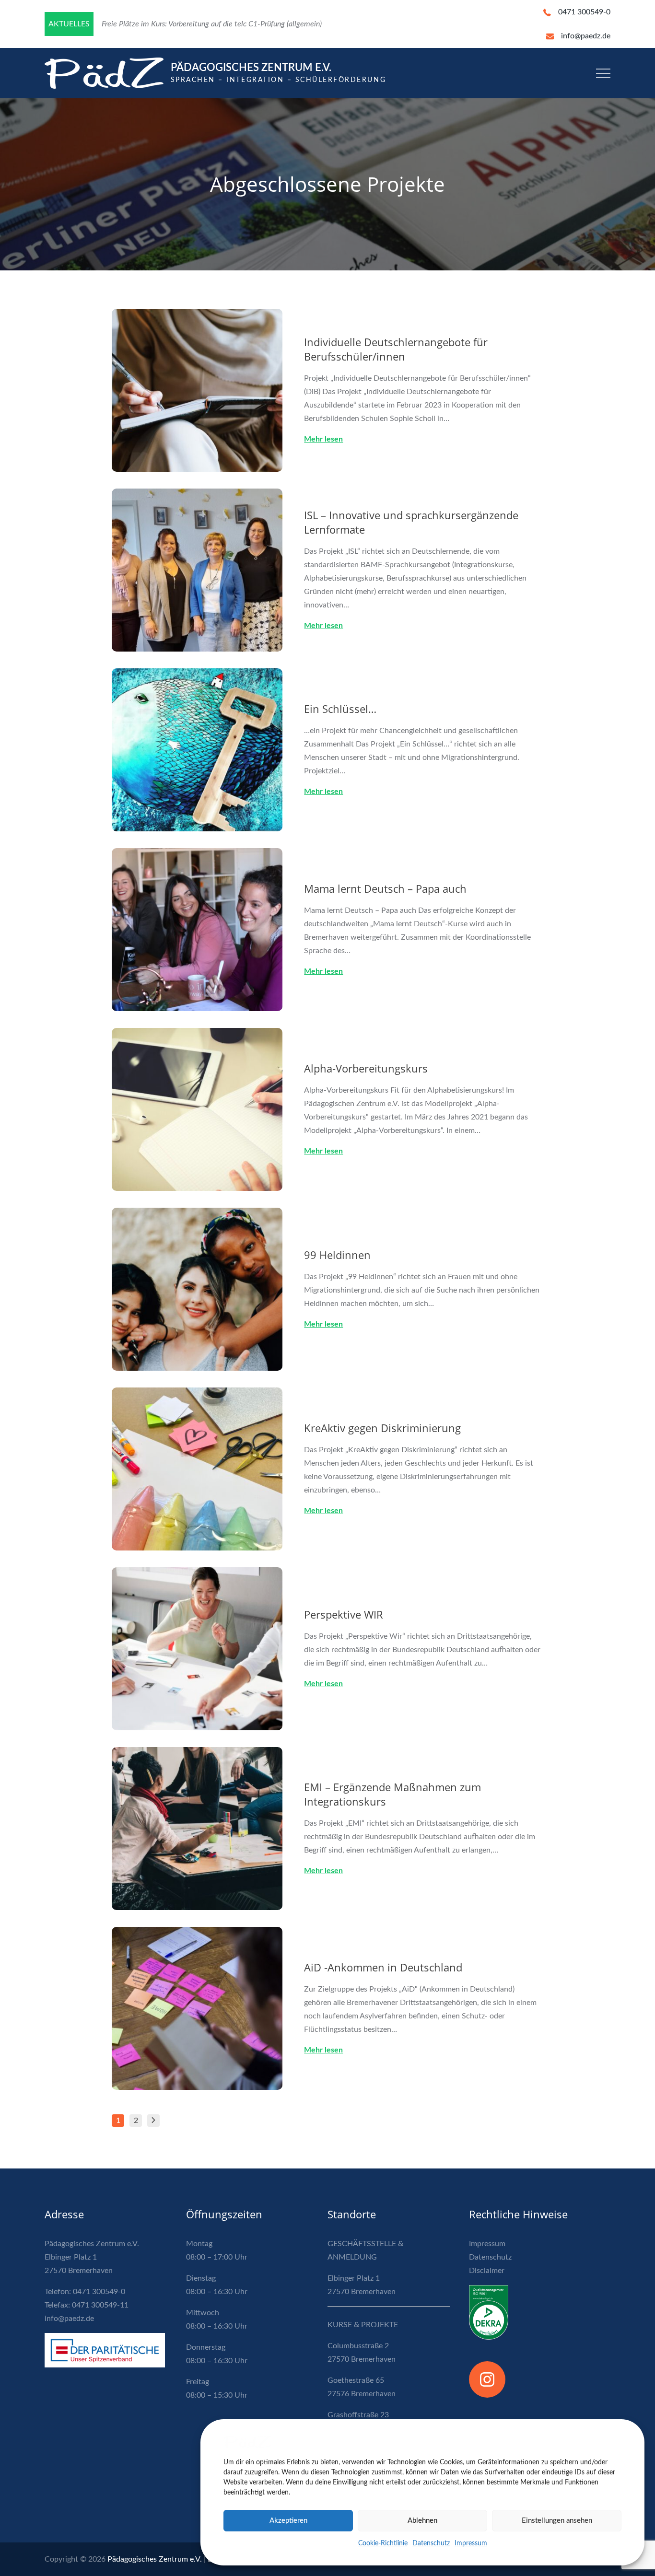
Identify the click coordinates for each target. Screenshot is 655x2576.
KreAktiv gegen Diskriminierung (382, 1428)
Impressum (471, 2543)
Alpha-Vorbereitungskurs (366, 1068)
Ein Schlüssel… (340, 709)
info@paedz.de (586, 36)
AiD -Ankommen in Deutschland (383, 1967)
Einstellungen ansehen (557, 2521)
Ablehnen (422, 2521)
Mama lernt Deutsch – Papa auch (385, 888)
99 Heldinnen (337, 1255)
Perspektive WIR (344, 1614)
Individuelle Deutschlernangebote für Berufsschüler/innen (396, 349)
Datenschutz (431, 2543)
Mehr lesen (323, 439)
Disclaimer (487, 2271)
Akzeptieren (288, 2521)
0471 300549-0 (584, 12)
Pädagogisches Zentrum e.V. (251, 68)
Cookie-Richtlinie (383, 2543)
